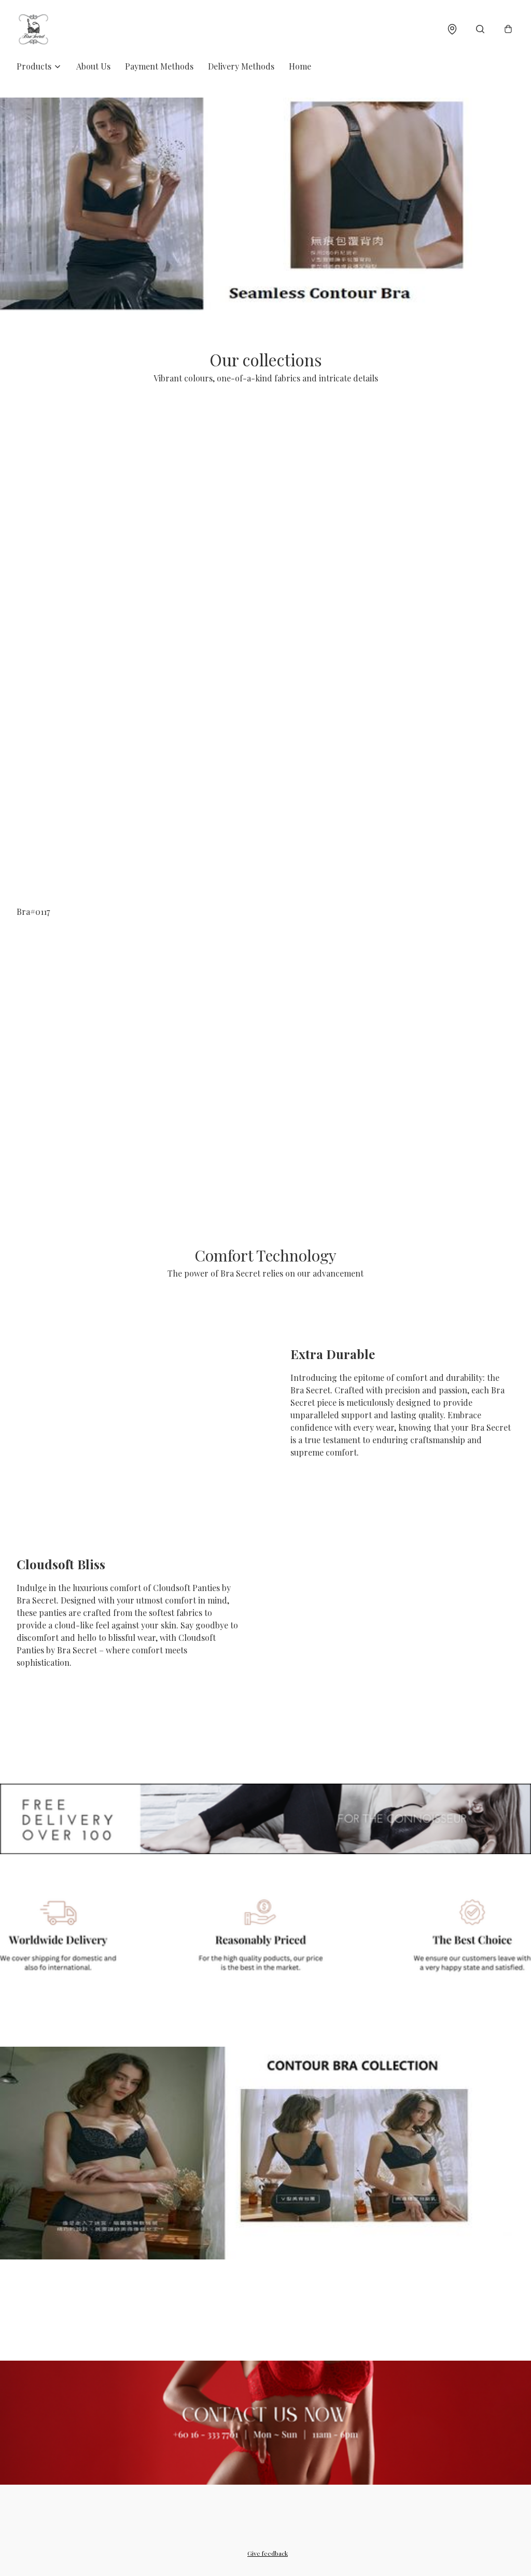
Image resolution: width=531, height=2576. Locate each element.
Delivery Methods (241, 66)
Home (300, 66)
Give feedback (268, 2553)
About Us (93, 66)
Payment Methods (159, 66)
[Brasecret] (33, 29)
